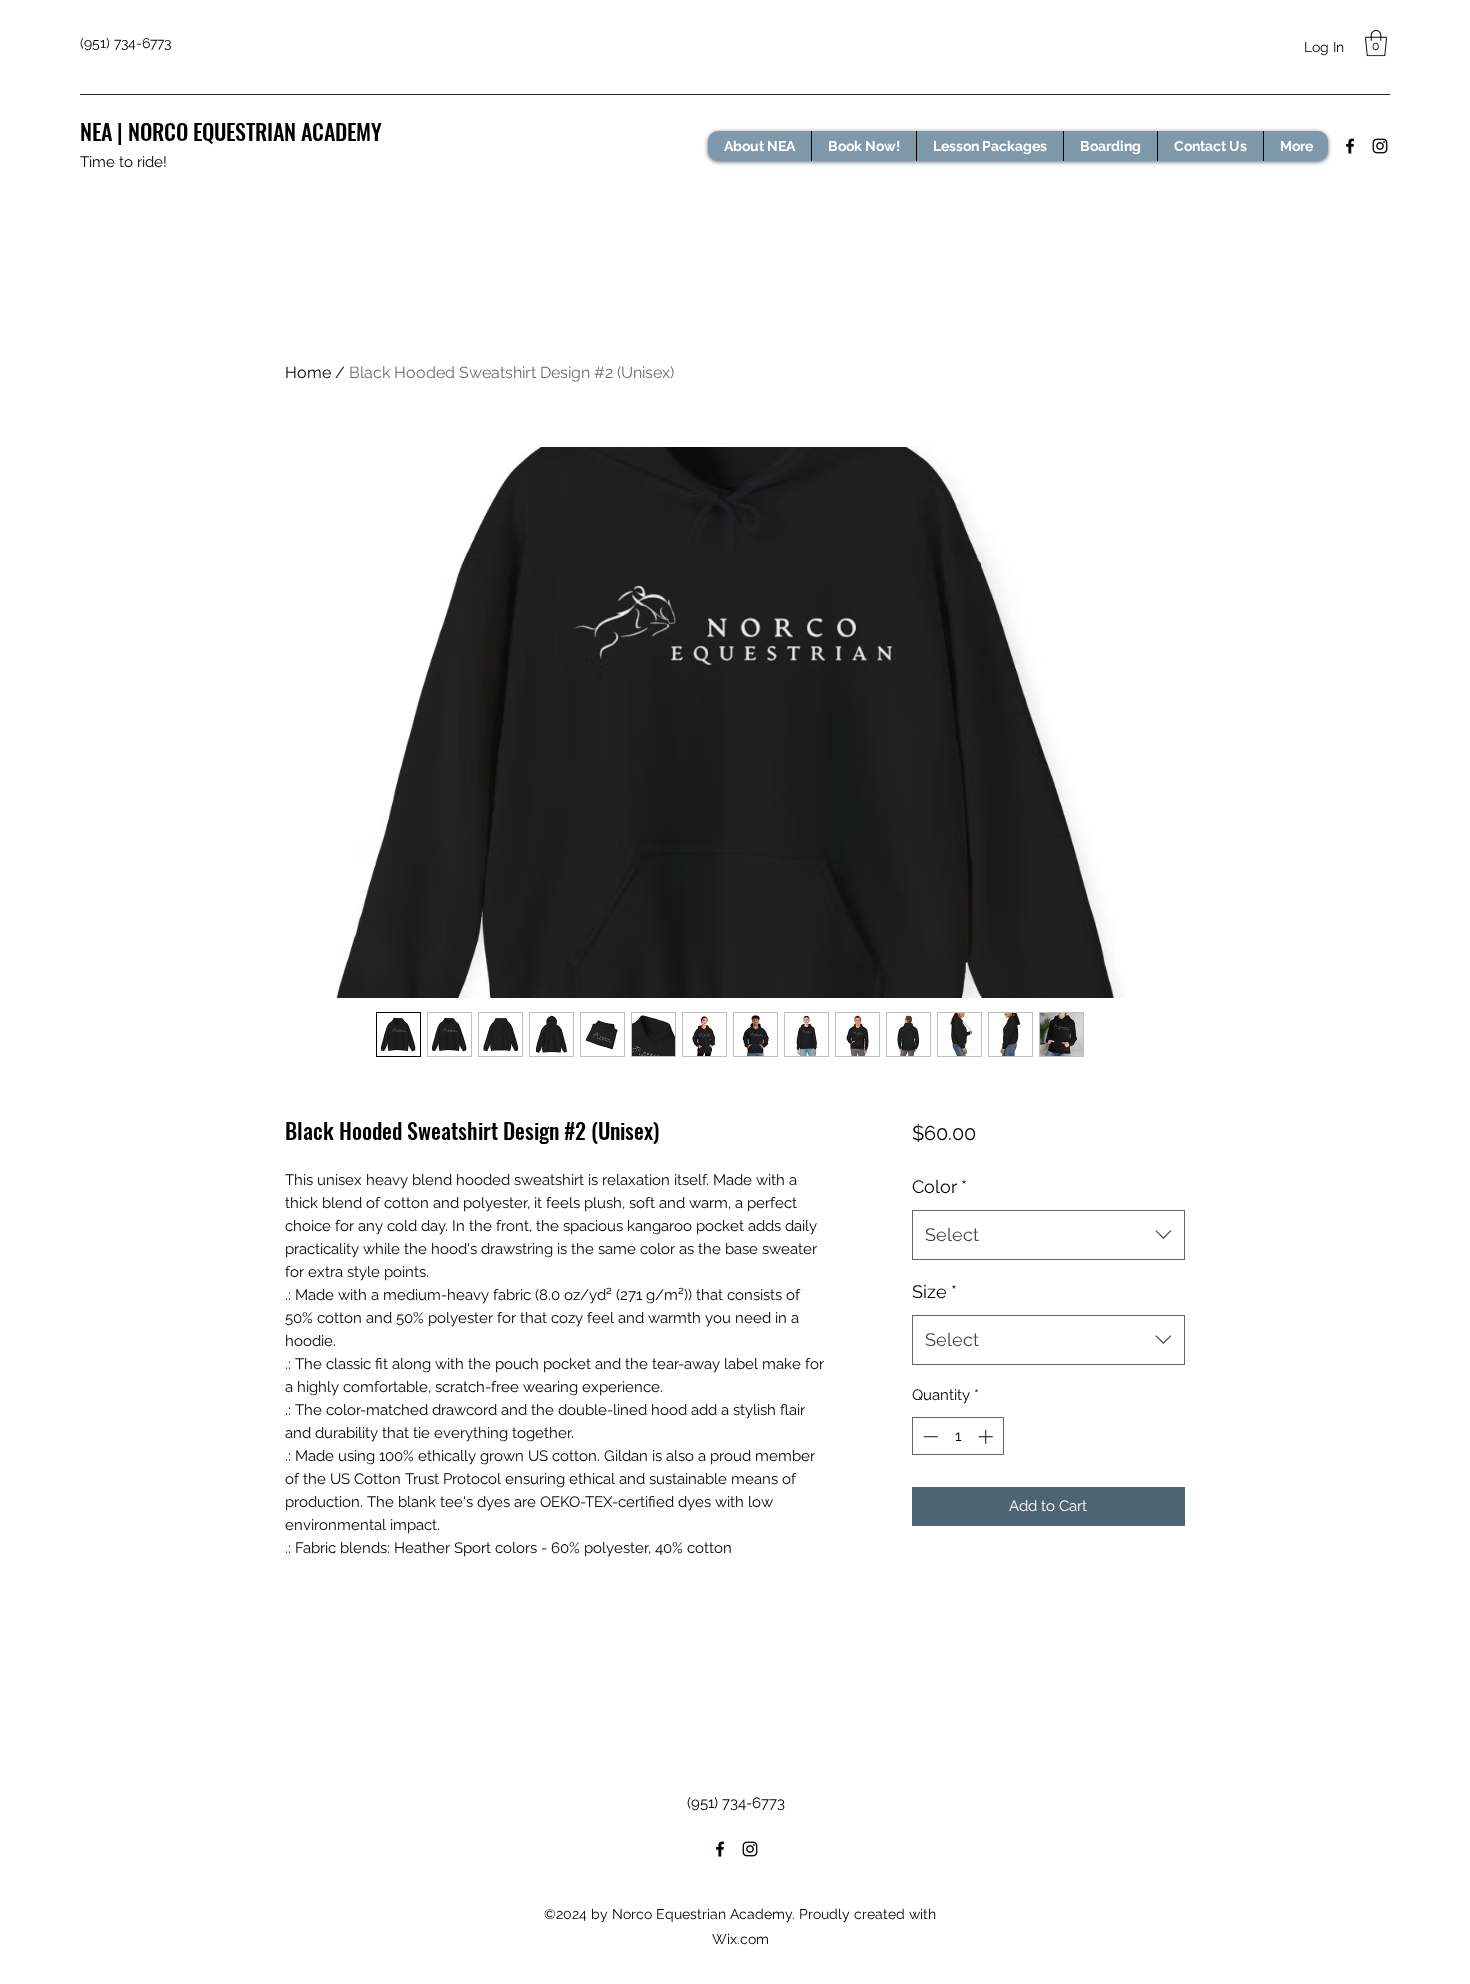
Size (934, 1291)
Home (308, 372)
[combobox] (1048, 1235)
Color (939, 1186)
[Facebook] (1350, 146)
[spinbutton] (957, 1436)
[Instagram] (1380, 146)
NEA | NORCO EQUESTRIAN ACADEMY (231, 131)
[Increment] (987, 1436)
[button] (1376, 43)
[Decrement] (928, 1436)
